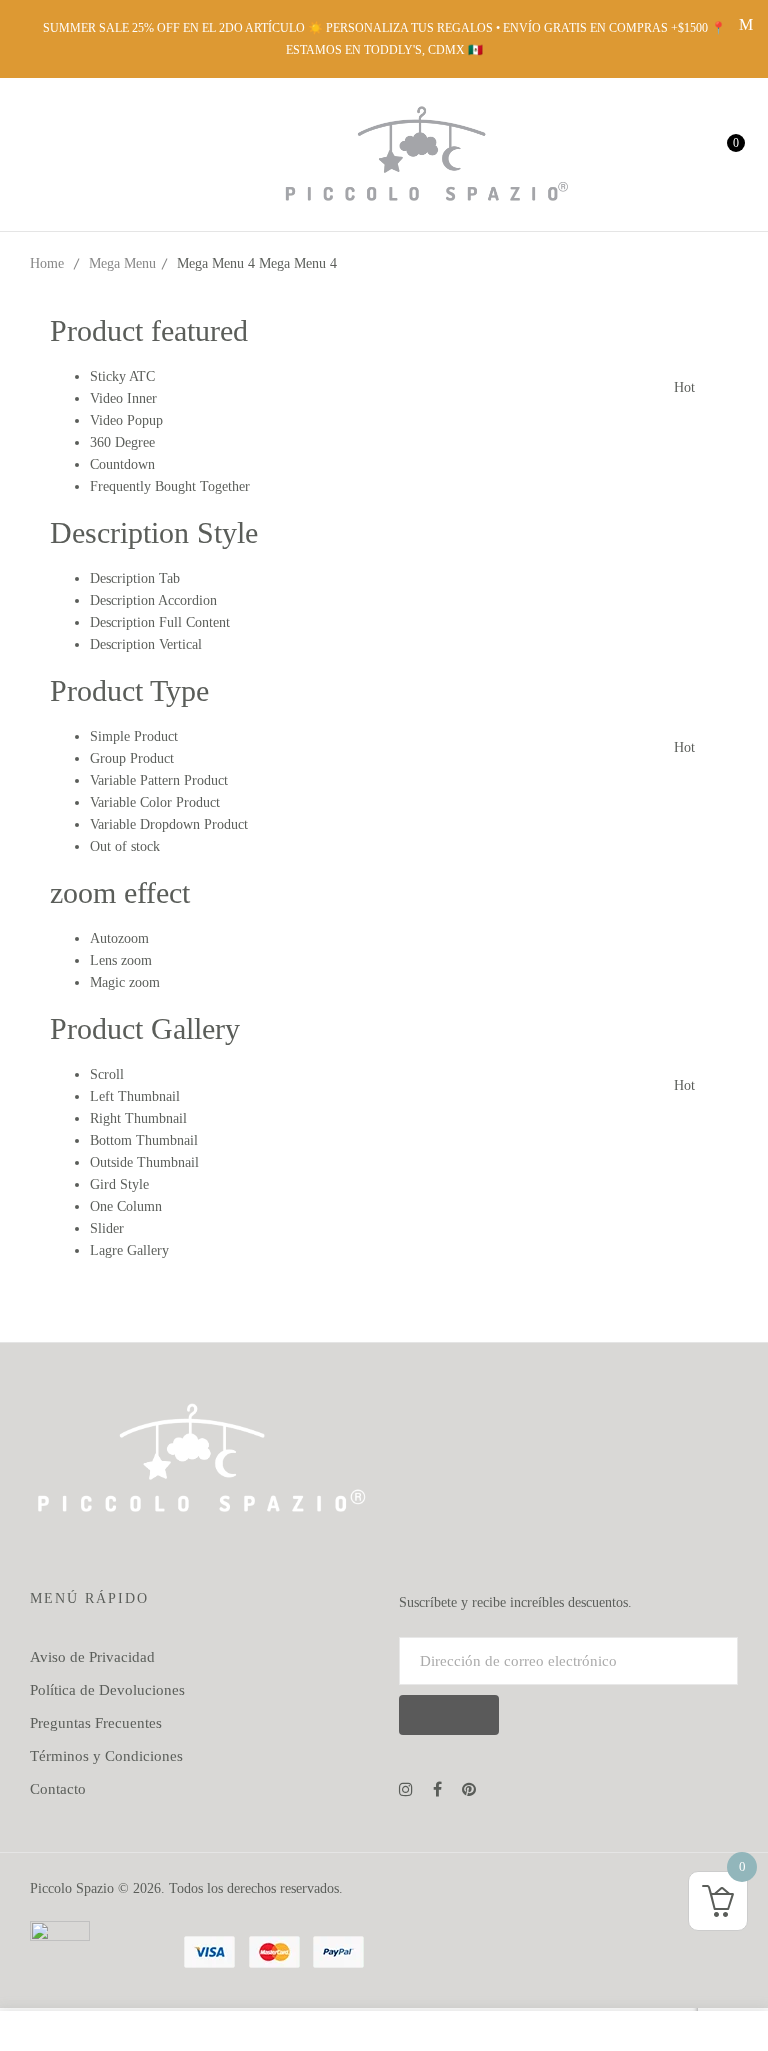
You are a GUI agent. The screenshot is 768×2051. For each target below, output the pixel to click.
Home (47, 263)
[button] (720, 153)
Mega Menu (122, 263)
